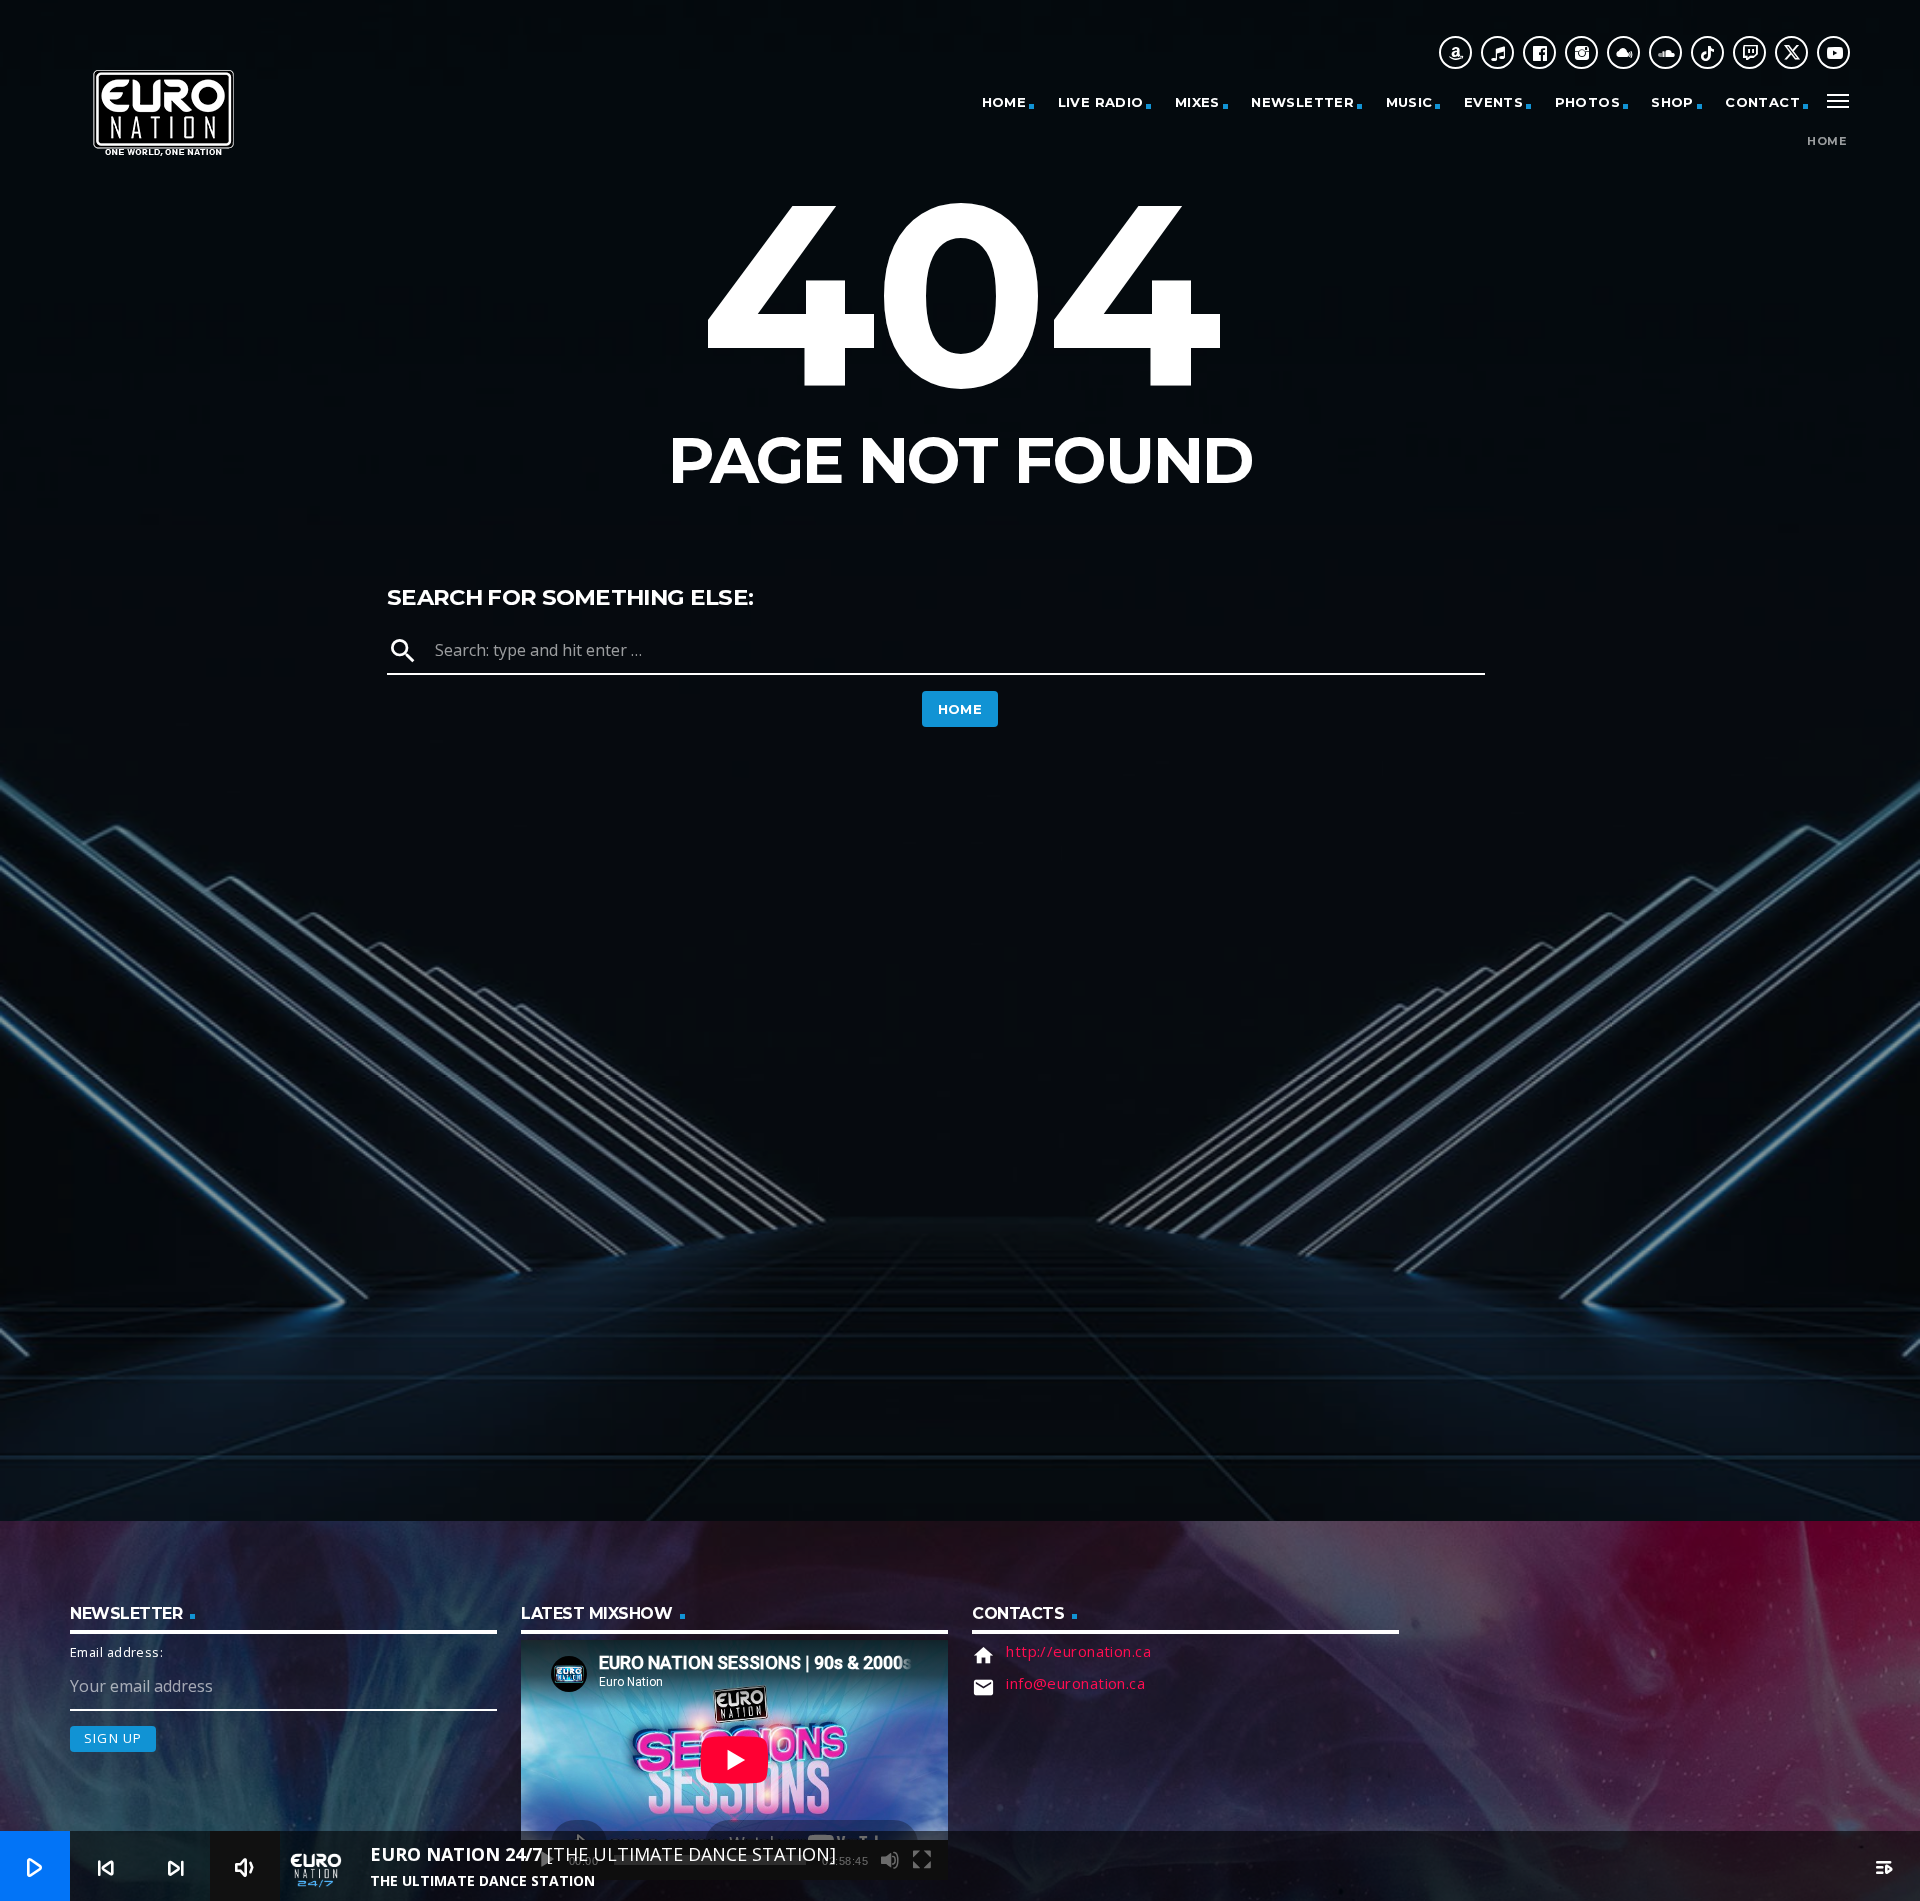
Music (1409, 102)
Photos (1587, 102)
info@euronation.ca (1075, 1683)
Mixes (1197, 102)
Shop (1672, 102)
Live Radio (1101, 102)
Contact (1762, 102)
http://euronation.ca (1078, 1651)
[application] (734, 1760)
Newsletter (1302, 102)
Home (1004, 102)
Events (1493, 102)
